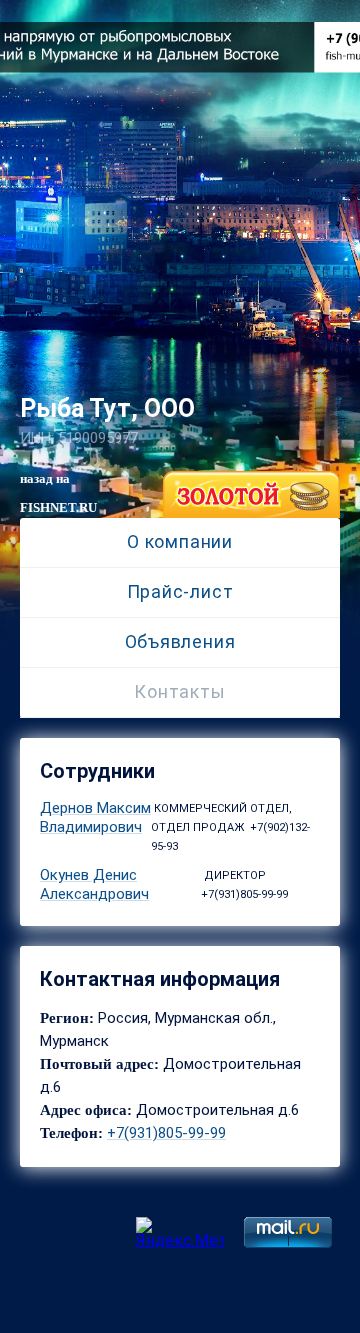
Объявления (180, 641)
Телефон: (71, 1133)
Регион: (69, 1018)
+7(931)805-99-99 (166, 1133)
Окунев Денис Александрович (94, 884)
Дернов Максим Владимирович (95, 817)
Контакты (179, 691)
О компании (180, 541)
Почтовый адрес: (99, 1064)
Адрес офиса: (86, 1110)
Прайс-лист (180, 591)
